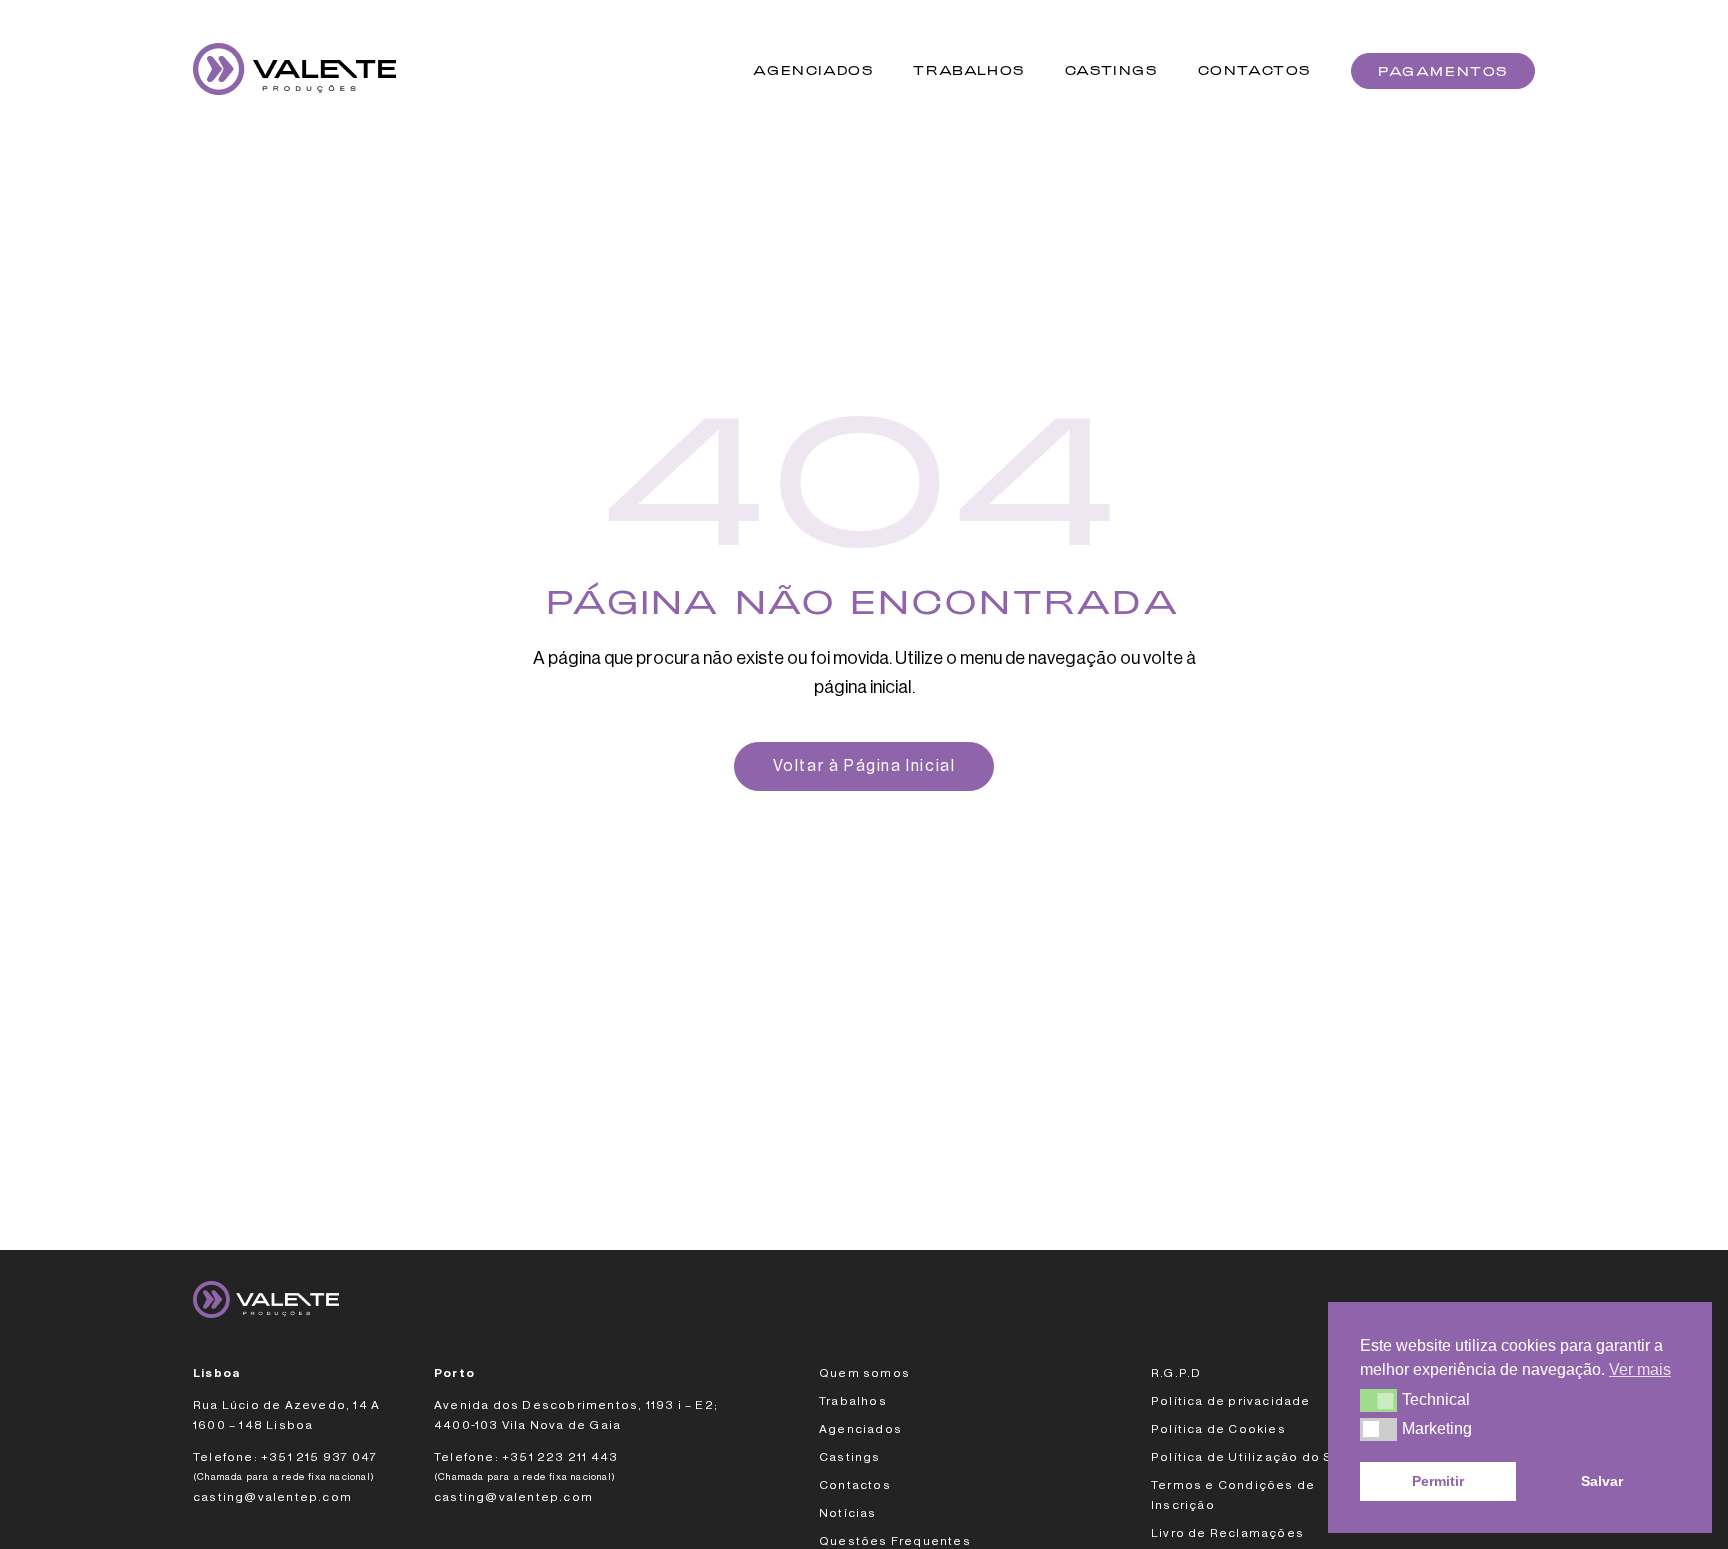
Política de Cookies (1218, 1429)
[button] (1378, 1400)
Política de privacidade (1231, 1401)
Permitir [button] (1438, 1481)
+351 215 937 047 (320, 1457)
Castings (1111, 70)
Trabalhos (968, 70)
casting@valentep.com (272, 1497)
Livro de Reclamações (1227, 1533)
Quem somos (864, 1373)
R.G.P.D (1176, 1373)
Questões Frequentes (895, 1541)
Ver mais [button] (1640, 1369)
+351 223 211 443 (560, 1457)
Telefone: (225, 1457)
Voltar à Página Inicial (864, 766)
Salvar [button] (1602, 1481)
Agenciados (813, 70)
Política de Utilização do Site (1251, 1457)
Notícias (848, 1513)
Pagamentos (1443, 71)
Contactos (1254, 70)
